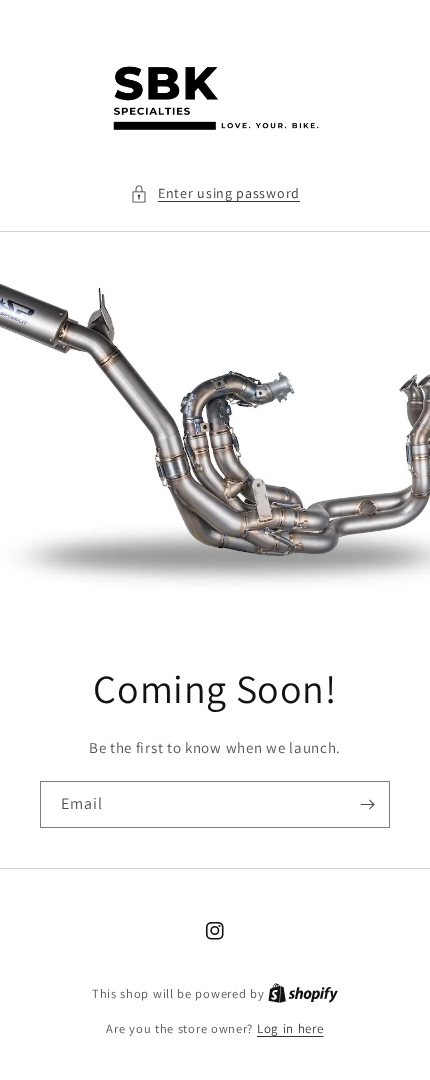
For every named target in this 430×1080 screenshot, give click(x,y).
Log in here (290, 1028)
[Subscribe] (367, 804)
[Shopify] (303, 993)
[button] (215, 193)
